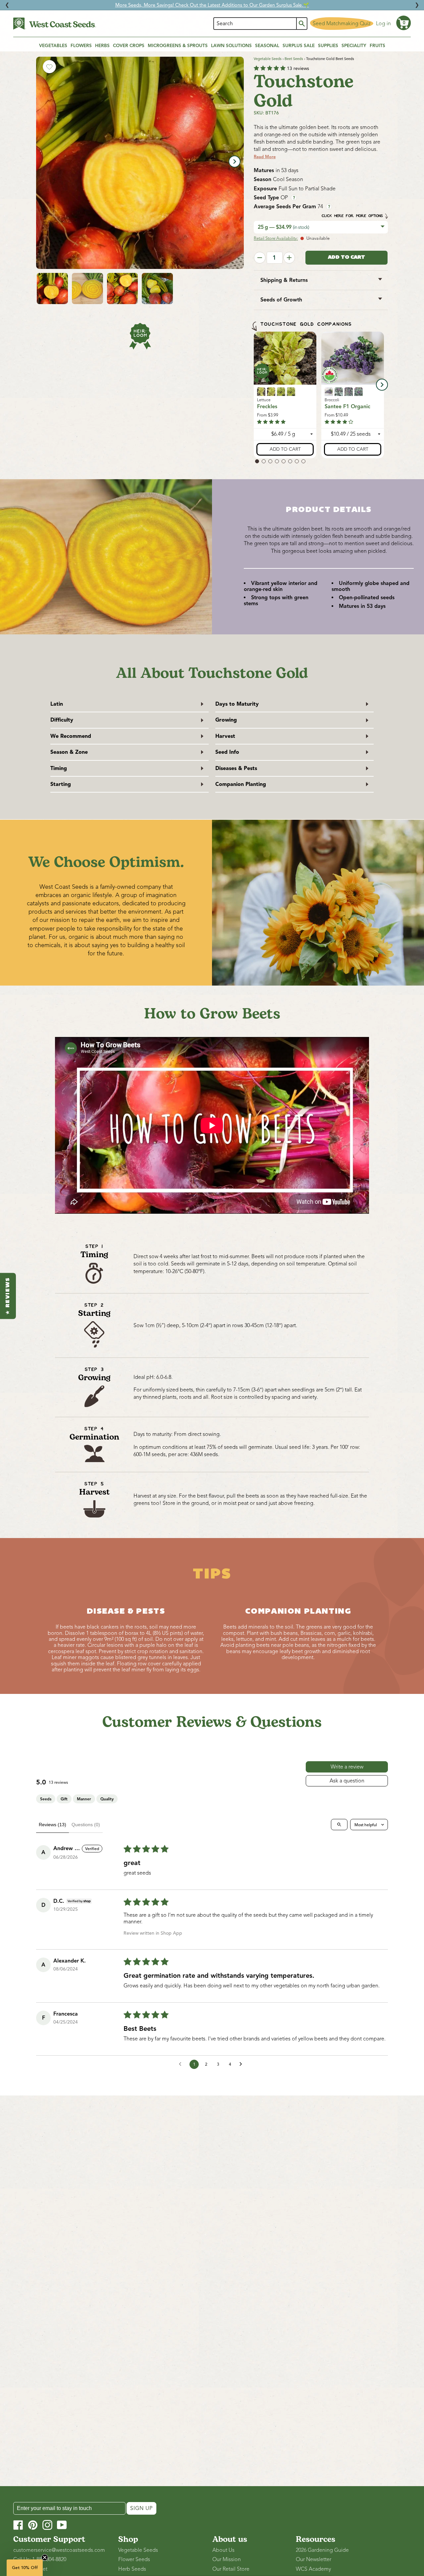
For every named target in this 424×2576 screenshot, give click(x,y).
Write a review (347, 1767)
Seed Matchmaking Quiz (342, 24)
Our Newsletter (314, 2559)
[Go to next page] (242, 2064)
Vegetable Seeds (268, 59)
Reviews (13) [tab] (53, 1825)
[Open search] (339, 1825)
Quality (107, 1799)
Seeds (46, 1799)
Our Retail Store (231, 2569)
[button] (403, 23)
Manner (84, 1799)
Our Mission (227, 2559)
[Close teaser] (45, 2557)
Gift (64, 1799)
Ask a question (347, 1781)
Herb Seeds (132, 2569)
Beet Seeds (294, 59)
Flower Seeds (134, 2559)
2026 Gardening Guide (322, 2550)
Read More (265, 157)
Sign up (141, 2508)
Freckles (267, 407)
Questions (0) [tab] (86, 1825)
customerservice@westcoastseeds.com (59, 2550)
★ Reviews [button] (8, 1296)
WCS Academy (313, 2569)
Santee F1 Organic (347, 407)
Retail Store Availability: (276, 238)
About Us (223, 2550)
